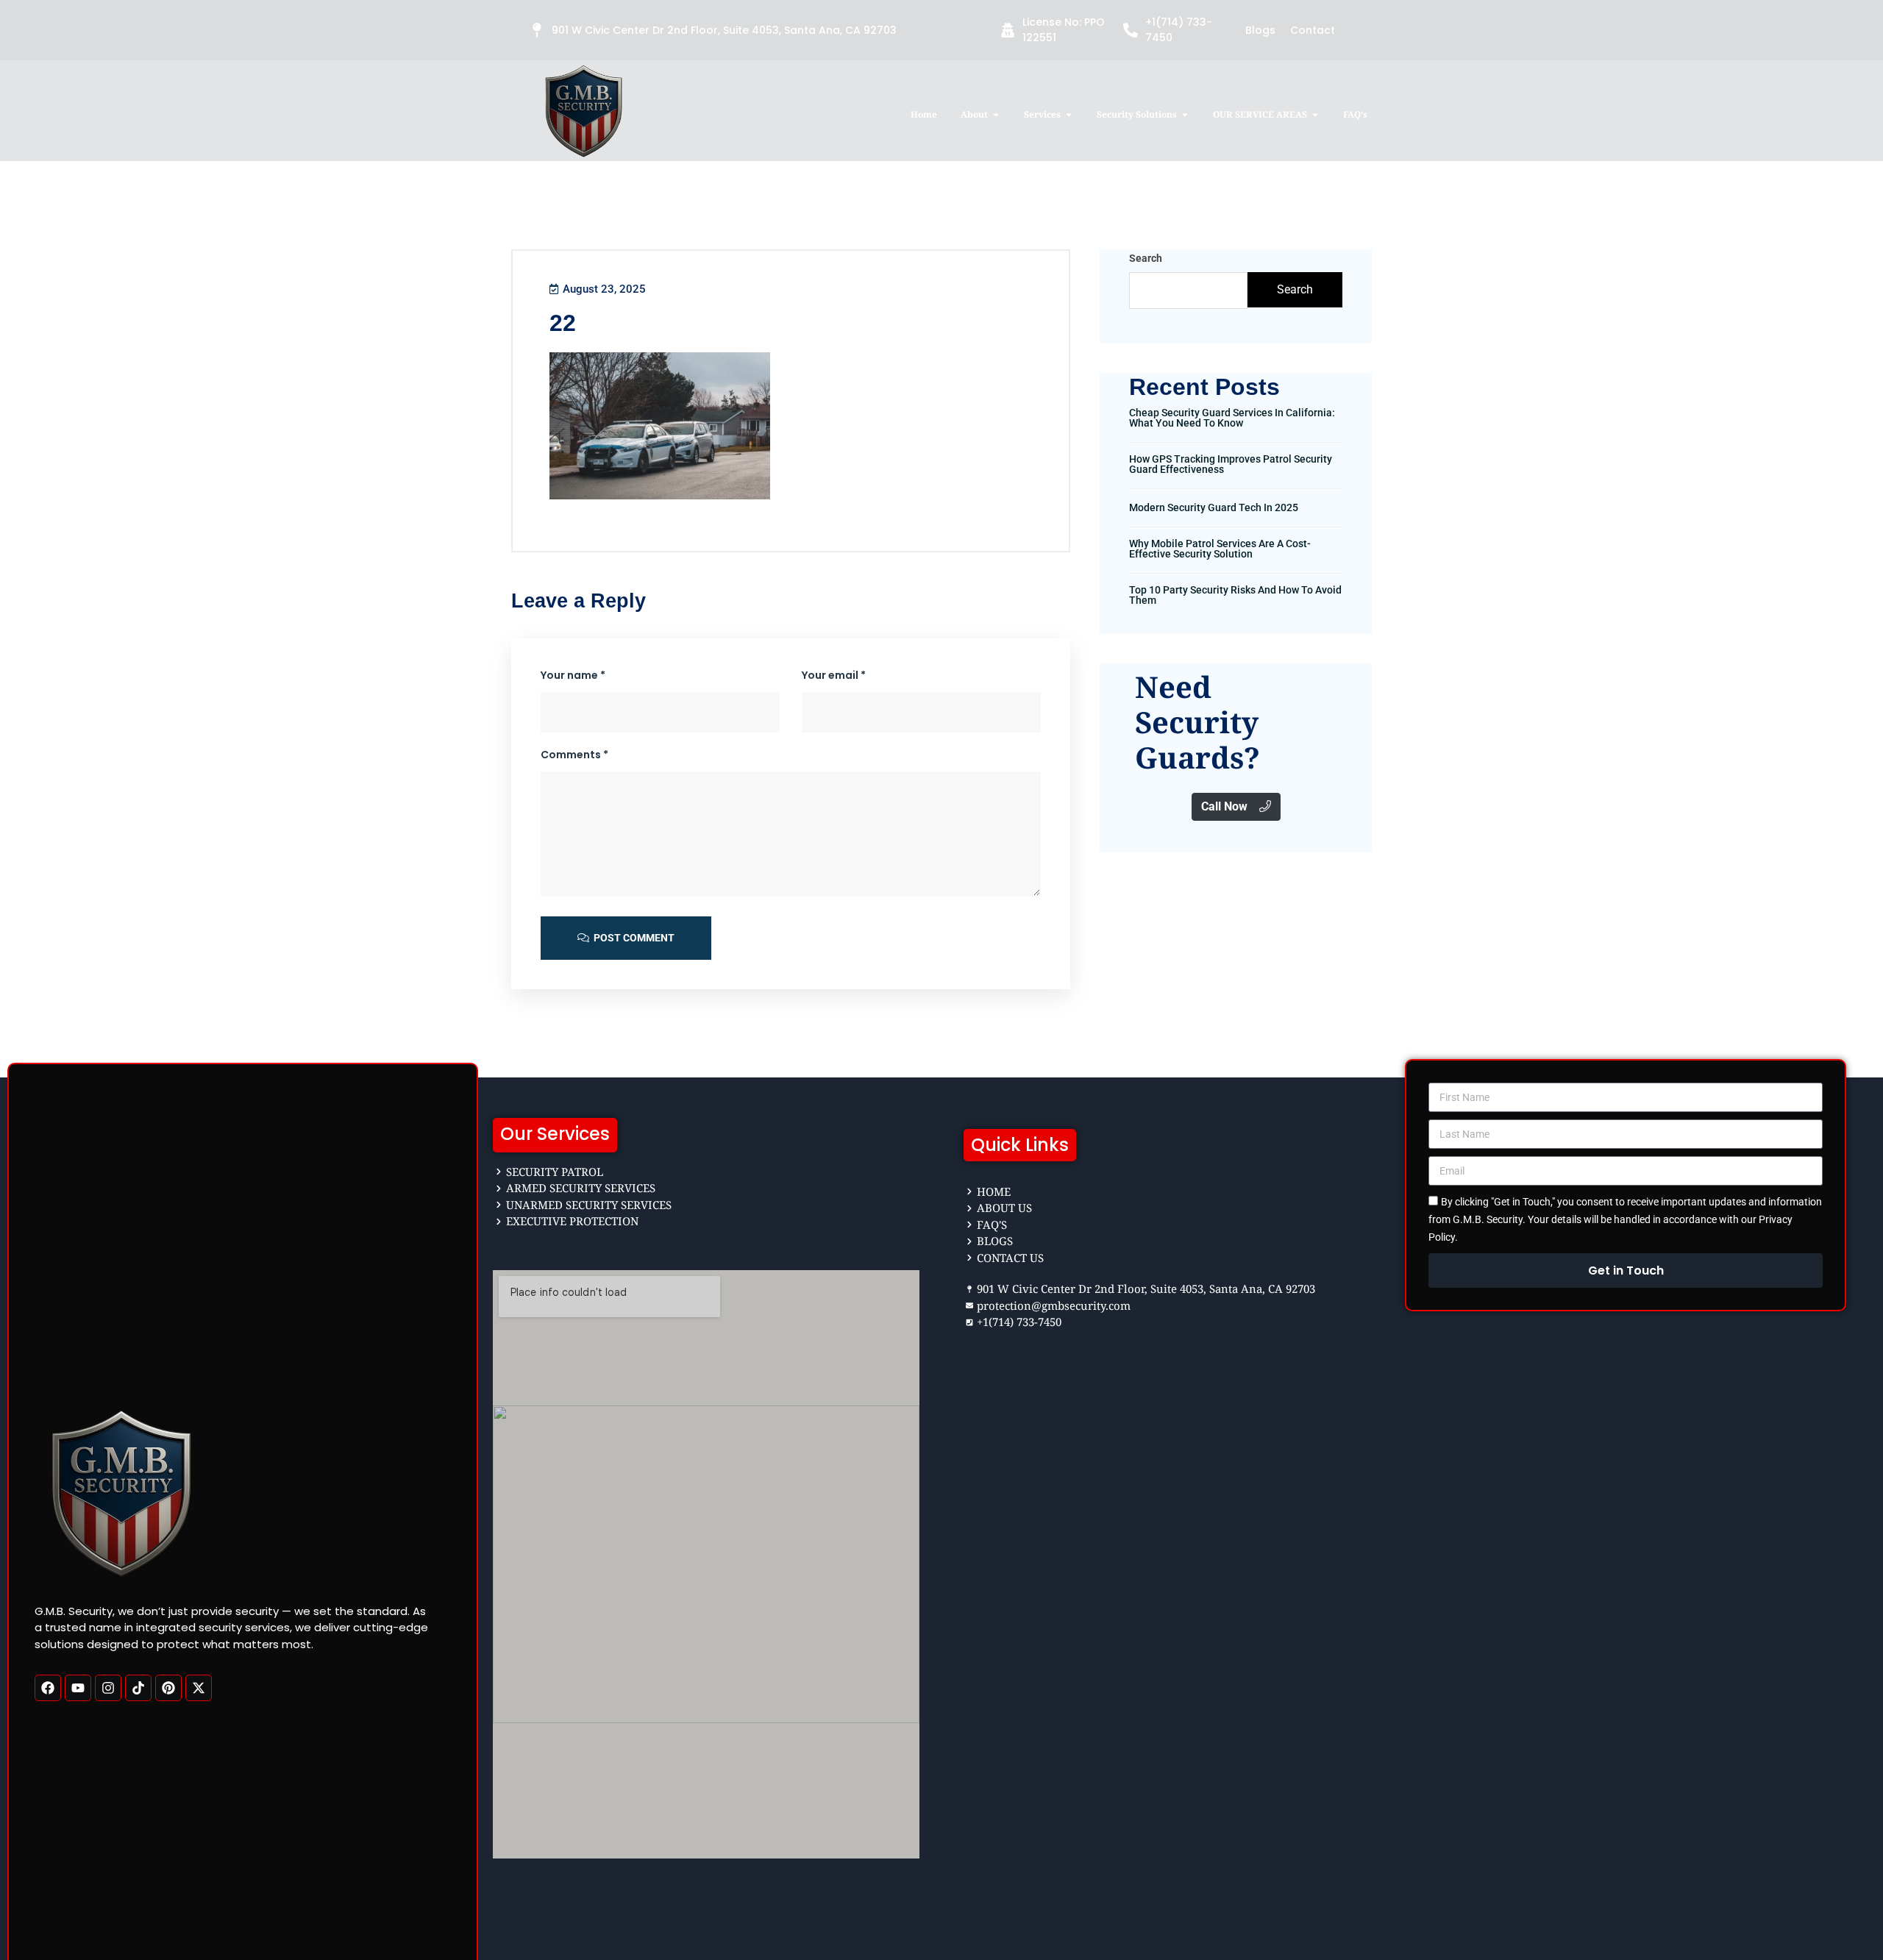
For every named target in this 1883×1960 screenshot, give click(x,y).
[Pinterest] (168, 1688)
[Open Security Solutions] (1185, 115)
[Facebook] (48, 1688)
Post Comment (633, 938)
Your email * (834, 675)
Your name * (573, 675)
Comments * (574, 755)
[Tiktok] (138, 1688)
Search (1146, 258)
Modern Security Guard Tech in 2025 (1214, 507)
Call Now (1224, 806)
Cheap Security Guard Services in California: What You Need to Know (1232, 418)
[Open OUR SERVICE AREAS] (1315, 115)
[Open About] (996, 115)
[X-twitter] (199, 1688)
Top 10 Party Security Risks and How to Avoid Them (1235, 595)
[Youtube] (78, 1688)
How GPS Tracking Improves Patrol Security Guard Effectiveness (1231, 464)
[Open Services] (1069, 115)
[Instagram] (108, 1688)
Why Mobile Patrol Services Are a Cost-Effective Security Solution (1220, 549)
